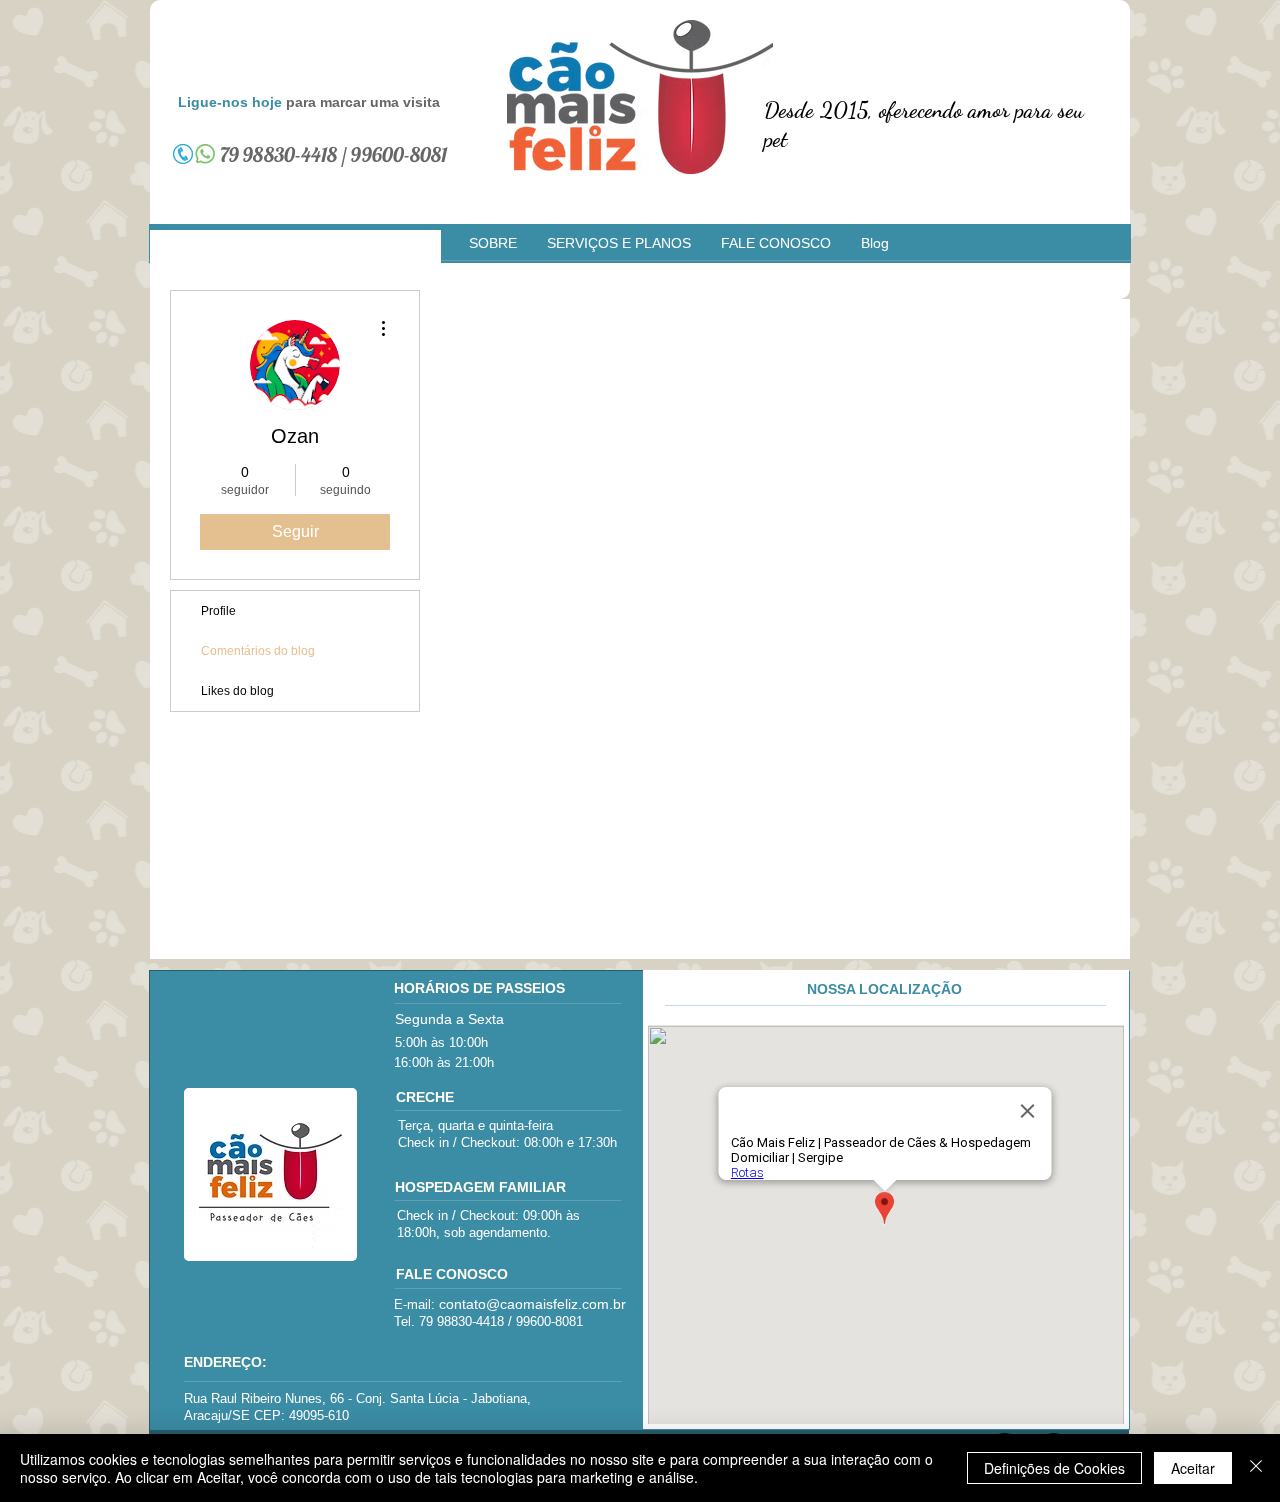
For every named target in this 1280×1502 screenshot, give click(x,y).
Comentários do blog (258, 651)
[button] (493, 243)
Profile (218, 611)
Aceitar (1193, 1468)
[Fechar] (1256, 1468)
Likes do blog (237, 691)
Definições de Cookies (1054, 1468)
